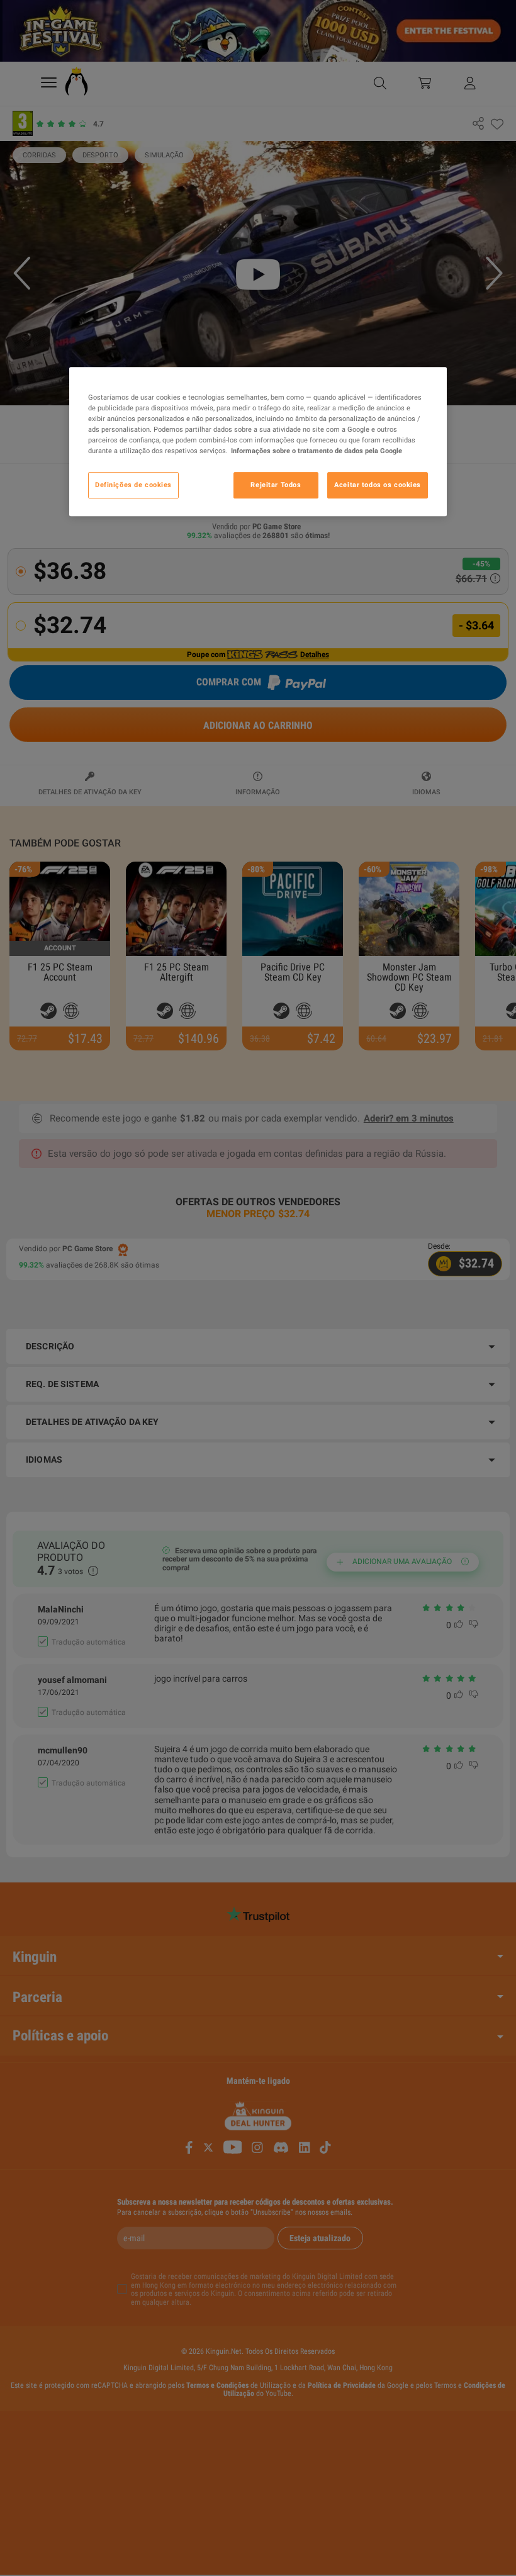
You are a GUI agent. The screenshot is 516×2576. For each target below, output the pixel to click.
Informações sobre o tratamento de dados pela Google (317, 451)
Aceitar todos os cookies (378, 485)
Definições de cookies (133, 485)
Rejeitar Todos (276, 485)
